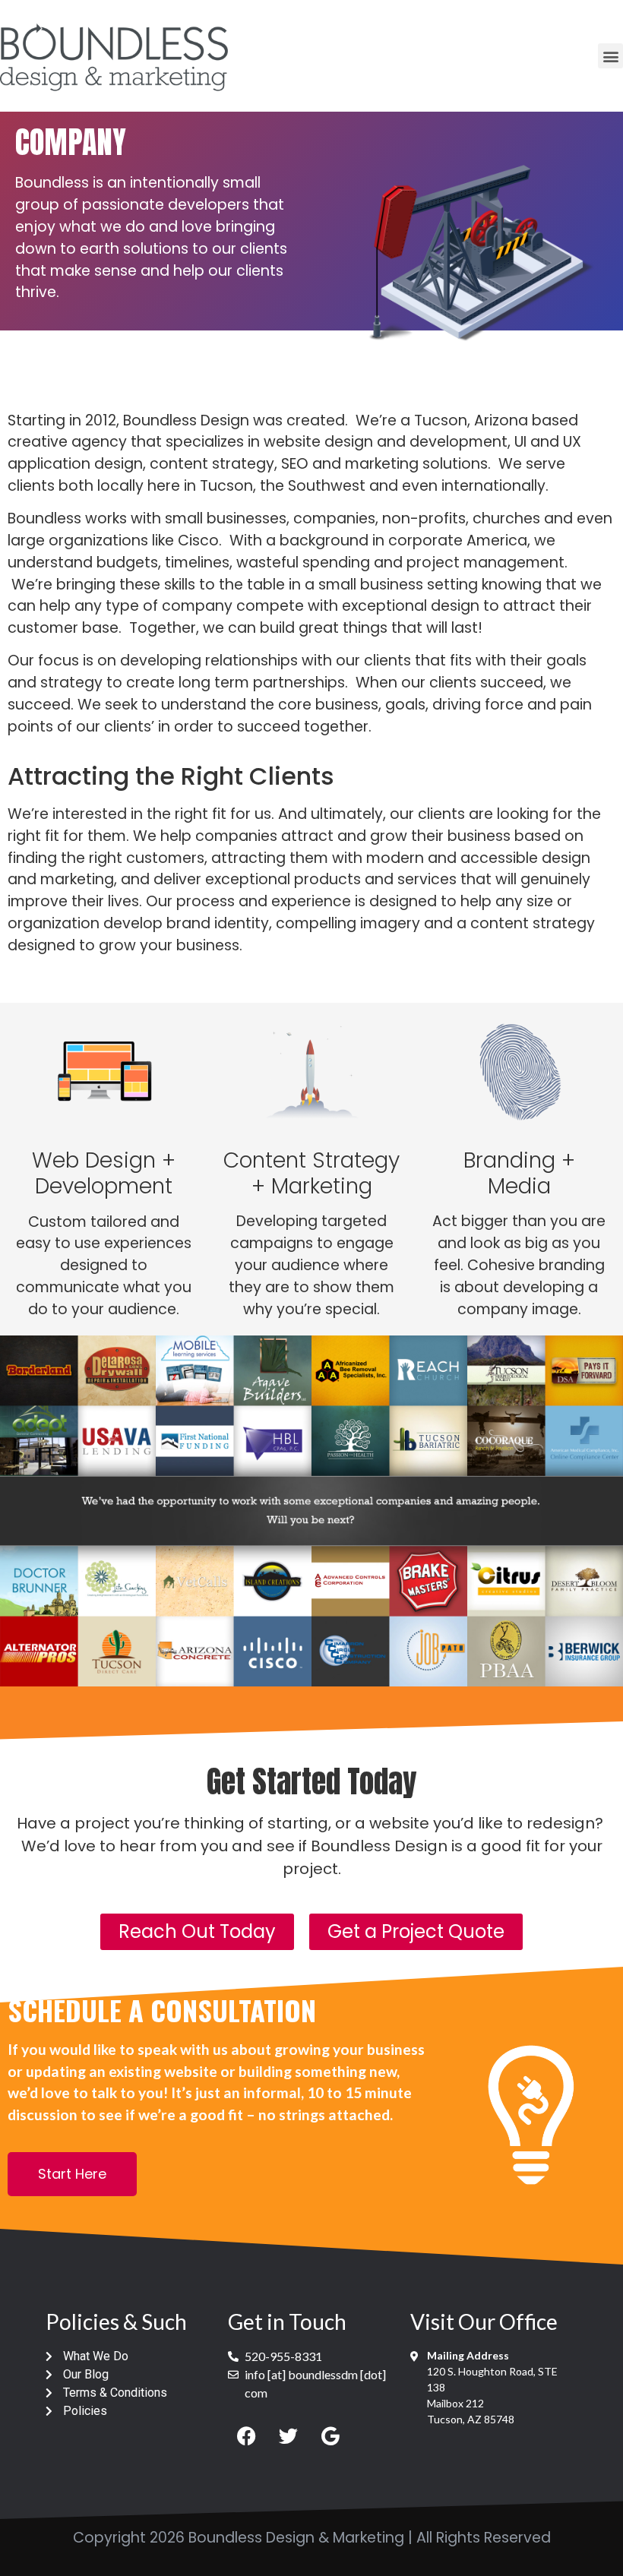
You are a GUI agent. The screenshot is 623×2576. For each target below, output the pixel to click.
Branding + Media (519, 1173)
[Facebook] (247, 2436)
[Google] (330, 2436)
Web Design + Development (104, 1173)
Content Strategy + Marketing (311, 1173)
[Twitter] (289, 2436)
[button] (610, 56)
